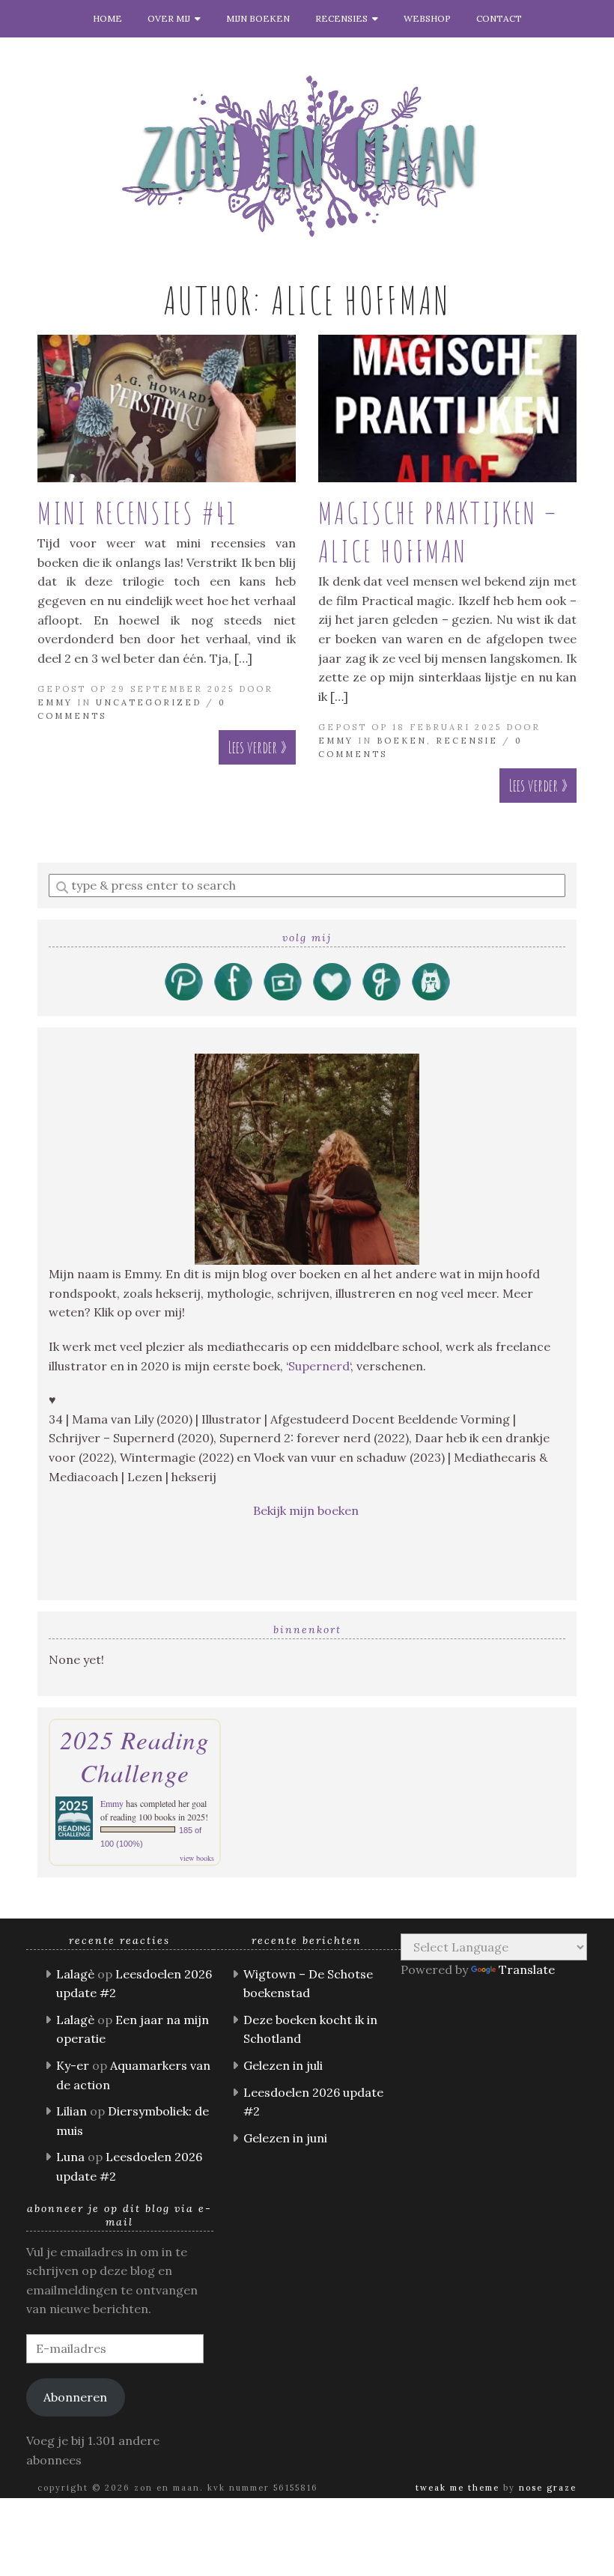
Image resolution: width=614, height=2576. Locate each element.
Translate (527, 1969)
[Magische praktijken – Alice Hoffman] (447, 408)
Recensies (344, 18)
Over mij (171, 18)
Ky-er (73, 2065)
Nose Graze (548, 2488)
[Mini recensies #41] (167, 408)
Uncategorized (149, 702)
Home (107, 18)
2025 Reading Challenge (135, 1756)
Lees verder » (257, 747)
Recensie (467, 741)
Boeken (402, 741)
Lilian (72, 2111)
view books (197, 1858)
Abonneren (75, 2397)
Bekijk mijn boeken (307, 1510)
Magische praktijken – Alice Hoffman (438, 532)
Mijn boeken (258, 18)
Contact (499, 18)
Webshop (427, 18)
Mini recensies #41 (137, 513)
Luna (70, 2157)
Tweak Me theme (458, 2488)
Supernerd (319, 1366)
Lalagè (75, 1974)
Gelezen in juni (285, 2138)
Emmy (55, 702)
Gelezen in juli (283, 2065)
